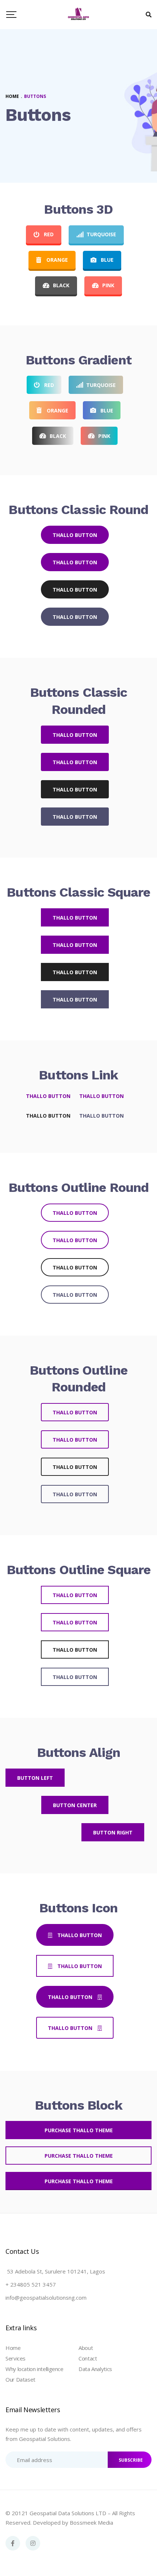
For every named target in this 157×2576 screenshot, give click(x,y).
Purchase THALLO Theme (79, 2130)
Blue (107, 260)
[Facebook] (13, 2543)
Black (61, 285)
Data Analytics (95, 2369)
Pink (108, 285)
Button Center (75, 1805)
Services (16, 2358)
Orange (57, 260)
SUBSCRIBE (131, 2460)
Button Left (35, 1778)
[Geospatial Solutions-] (78, 15)
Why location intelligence (35, 2369)
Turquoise (101, 234)
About (86, 2348)
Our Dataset (20, 2379)
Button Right (113, 1832)
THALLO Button (75, 535)
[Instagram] (33, 2543)
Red (49, 234)
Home (13, 2348)
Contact (88, 2358)
